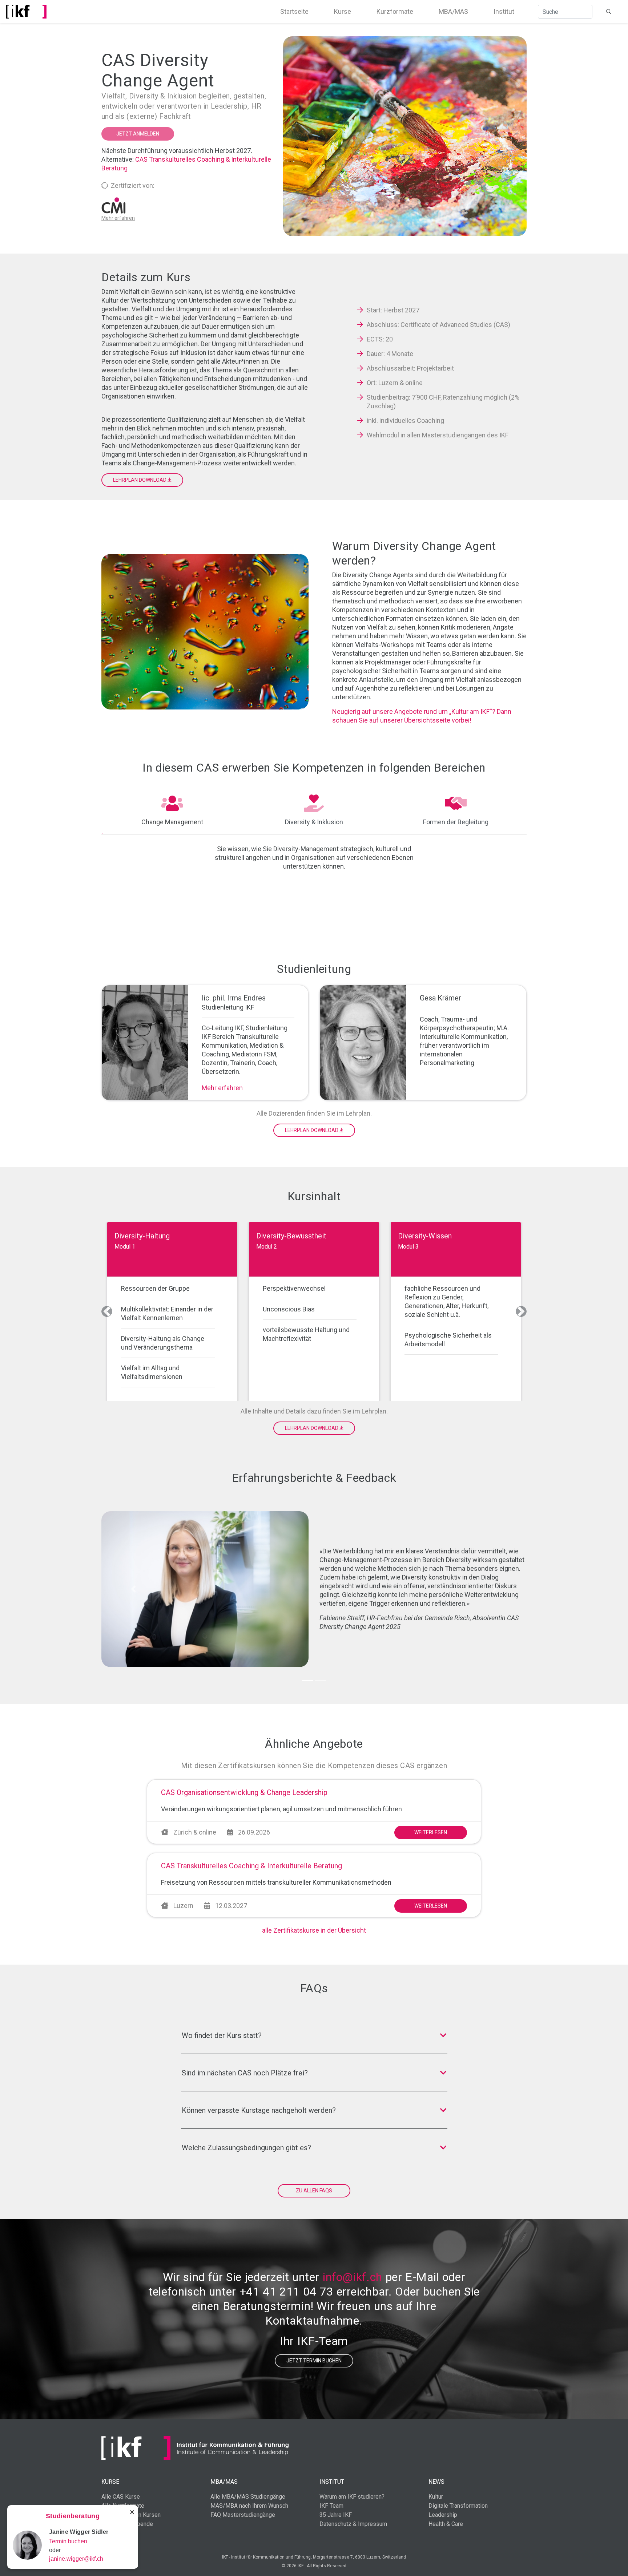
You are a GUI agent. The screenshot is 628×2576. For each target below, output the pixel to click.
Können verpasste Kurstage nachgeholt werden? (259, 2110)
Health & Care (446, 2524)
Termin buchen (68, 2541)
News (436, 2482)
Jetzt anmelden (138, 134)
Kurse (343, 11)
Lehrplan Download (140, 480)
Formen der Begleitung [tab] (456, 822)
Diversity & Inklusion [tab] (314, 822)
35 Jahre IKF (336, 2515)
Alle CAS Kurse (121, 2497)
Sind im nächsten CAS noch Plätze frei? (245, 2073)
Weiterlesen (431, 1832)
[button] (107, 1311)
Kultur (436, 2497)
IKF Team (331, 2506)
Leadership (443, 2515)
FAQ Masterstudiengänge (243, 2515)
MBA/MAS (453, 11)
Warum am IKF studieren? (352, 2497)
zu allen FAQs (314, 2191)
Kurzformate (395, 11)
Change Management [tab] (172, 822)
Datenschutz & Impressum (353, 2524)
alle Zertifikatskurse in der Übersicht (314, 1930)
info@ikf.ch (353, 2277)
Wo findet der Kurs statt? (222, 2035)
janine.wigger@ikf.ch (76, 2559)
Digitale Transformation (458, 2506)
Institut (504, 11)
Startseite (294, 11)
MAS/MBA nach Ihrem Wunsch (249, 2506)
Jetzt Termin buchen (314, 2361)
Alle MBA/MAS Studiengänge (248, 2497)
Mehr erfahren (222, 1088)
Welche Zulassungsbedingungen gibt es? (246, 2148)
